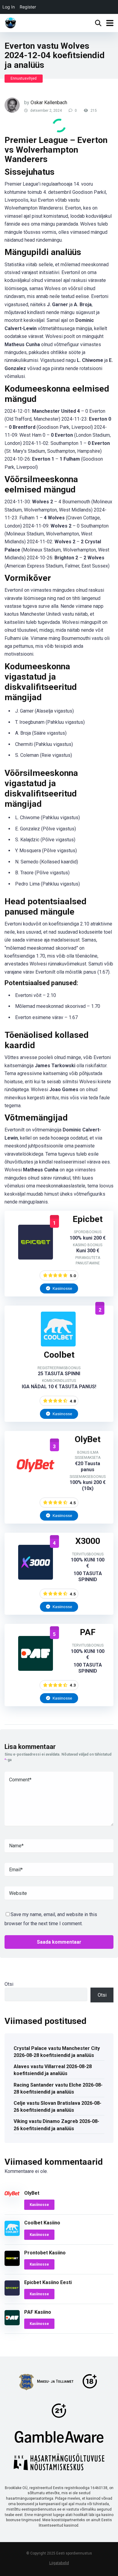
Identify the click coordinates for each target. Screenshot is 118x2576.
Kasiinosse (62, 1288)
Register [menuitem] (28, 7)
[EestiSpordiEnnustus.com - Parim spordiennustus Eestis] (11, 22)
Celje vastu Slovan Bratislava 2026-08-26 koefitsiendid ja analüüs (57, 2107)
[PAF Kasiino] (36, 1669)
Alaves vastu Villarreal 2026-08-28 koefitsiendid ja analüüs (53, 2070)
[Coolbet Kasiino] (58, 1345)
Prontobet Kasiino (45, 2253)
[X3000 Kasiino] (36, 1578)
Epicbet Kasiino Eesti (48, 2282)
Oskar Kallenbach (49, 103)
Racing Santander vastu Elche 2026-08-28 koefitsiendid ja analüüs (58, 2088)
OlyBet (32, 2193)
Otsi (9, 1984)
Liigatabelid (59, 2563)
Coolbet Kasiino (42, 2223)
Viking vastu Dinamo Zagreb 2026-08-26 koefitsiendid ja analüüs (56, 2125)
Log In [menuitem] (9, 7)
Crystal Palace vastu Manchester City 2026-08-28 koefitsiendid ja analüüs (57, 2052)
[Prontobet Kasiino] (12, 2264)
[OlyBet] (36, 1481)
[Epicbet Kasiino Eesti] (36, 1258)
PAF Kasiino (38, 2312)
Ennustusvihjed (24, 78)
